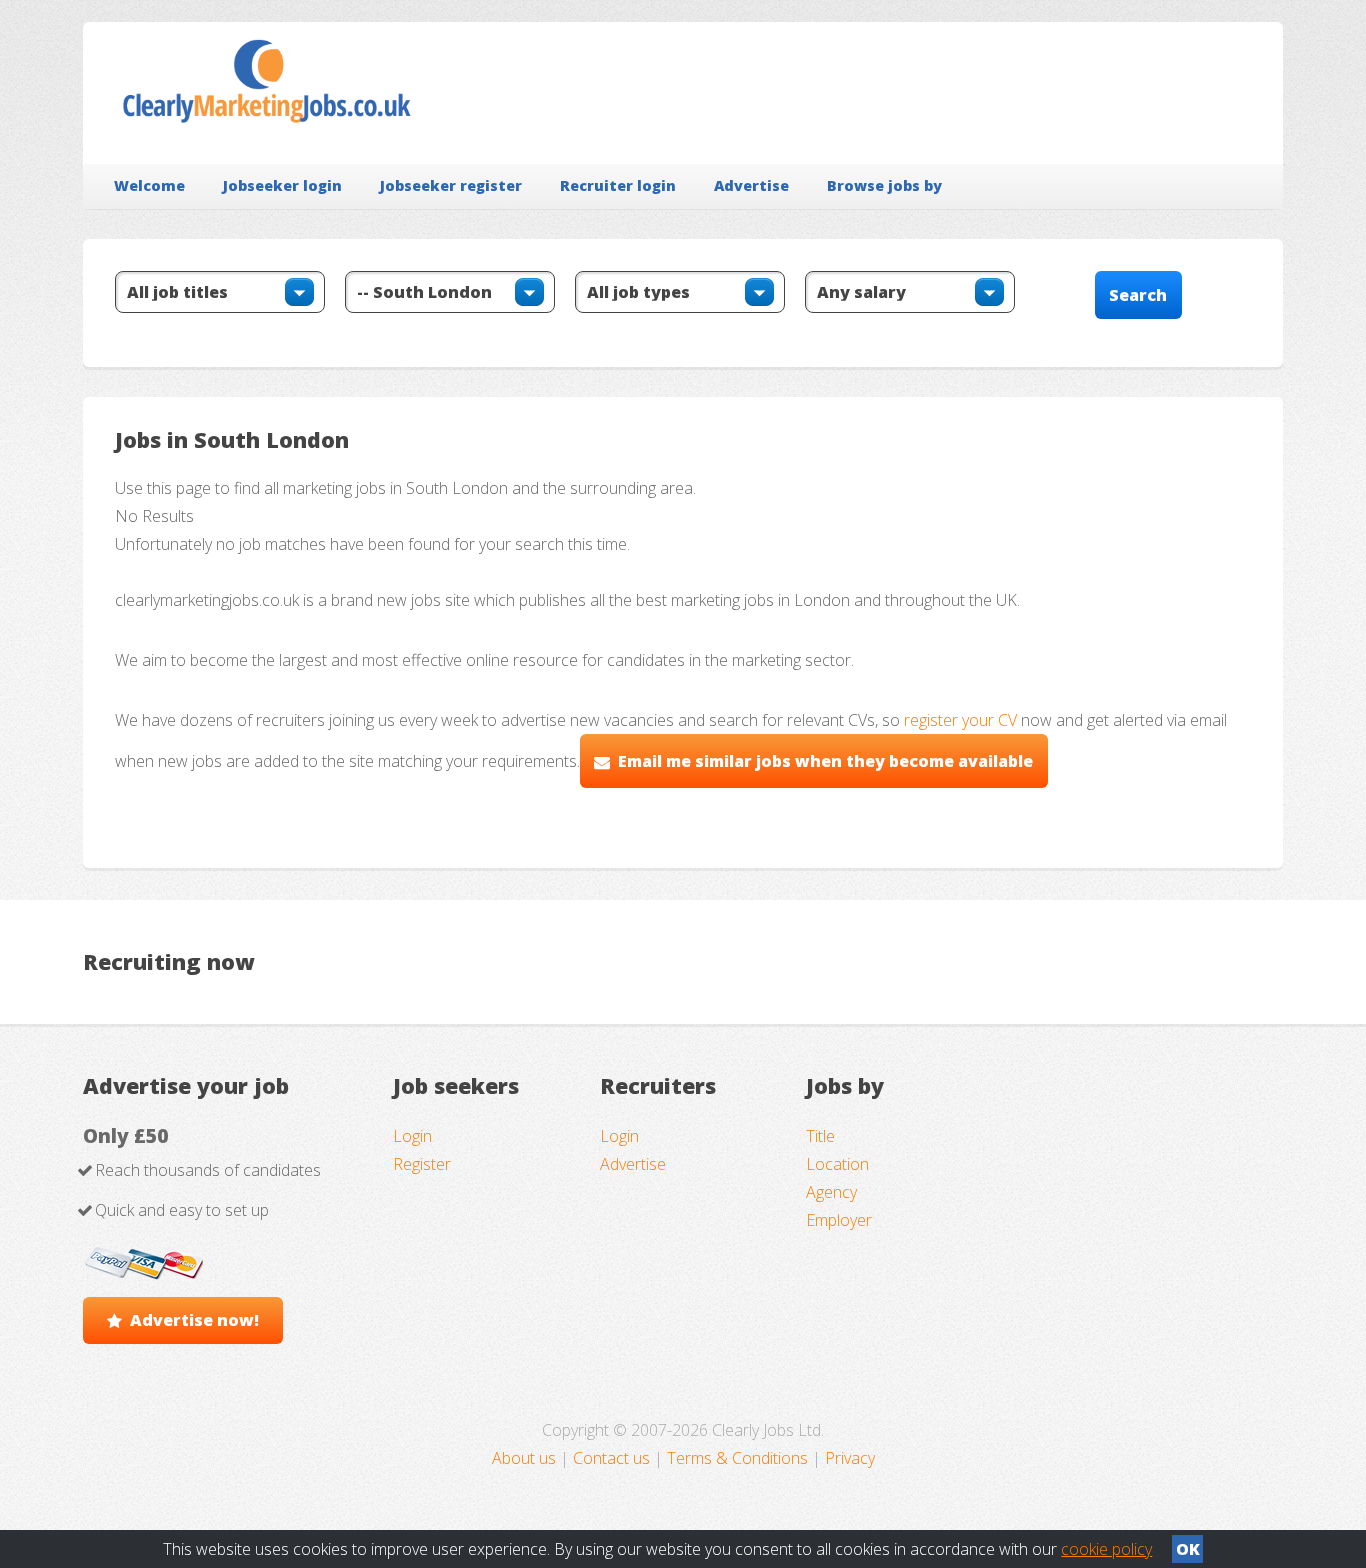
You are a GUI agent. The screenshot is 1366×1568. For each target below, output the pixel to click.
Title (820, 1136)
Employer (839, 1220)
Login (412, 1136)
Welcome (149, 185)
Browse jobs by (884, 185)
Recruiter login (618, 185)
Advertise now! (194, 1320)
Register (422, 1164)
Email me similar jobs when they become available (825, 761)
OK (1188, 1549)
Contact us (613, 1458)
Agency (831, 1192)
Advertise (751, 185)
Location (837, 1164)
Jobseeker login (282, 185)
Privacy (850, 1458)
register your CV (960, 720)
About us (526, 1458)
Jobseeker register (451, 185)
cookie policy (1106, 1549)
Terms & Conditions (737, 1458)
